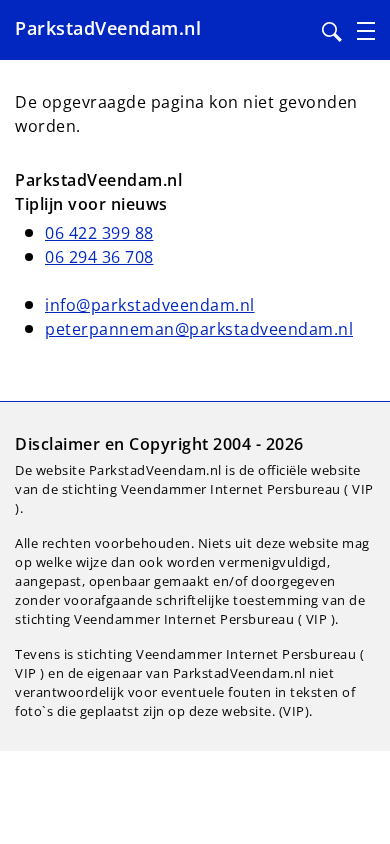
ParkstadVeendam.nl (108, 28)
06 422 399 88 (99, 233)
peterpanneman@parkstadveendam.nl (199, 329)
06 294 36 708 (99, 257)
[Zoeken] (332, 32)
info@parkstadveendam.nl (150, 305)
